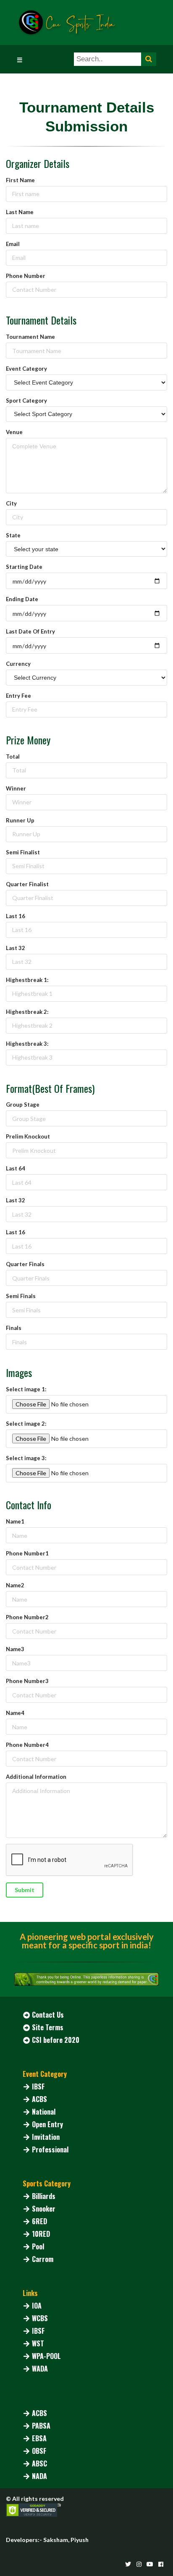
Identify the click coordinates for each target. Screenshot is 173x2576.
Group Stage (23, 1105)
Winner (16, 788)
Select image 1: (26, 1389)
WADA (40, 2369)
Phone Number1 (27, 1553)
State (13, 535)
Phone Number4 (27, 1745)
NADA (39, 2476)
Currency (18, 664)
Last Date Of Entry (30, 631)
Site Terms (48, 2027)
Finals (14, 1328)
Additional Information (36, 1777)
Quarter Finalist (27, 884)
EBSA (39, 2438)
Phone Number (26, 276)
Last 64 (16, 1168)
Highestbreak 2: (27, 1012)
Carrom (43, 2259)
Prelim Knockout (28, 1136)
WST (38, 2343)
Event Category (26, 369)
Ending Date (22, 599)
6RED (39, 2221)
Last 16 (16, 916)
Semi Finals (21, 1296)
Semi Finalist (23, 852)
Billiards (44, 2196)
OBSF (39, 2451)
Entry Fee (18, 696)
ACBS (39, 2099)
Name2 (15, 1585)
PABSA (41, 2426)
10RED (41, 2234)
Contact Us (48, 2015)
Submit (25, 1890)
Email (13, 244)
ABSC (39, 2463)
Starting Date (24, 567)
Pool (38, 2246)
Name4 (15, 1713)
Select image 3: (26, 1458)
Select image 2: (26, 1424)
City (11, 503)
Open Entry (47, 2124)
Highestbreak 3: (27, 1044)
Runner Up (20, 820)
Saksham (56, 2540)
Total (13, 757)
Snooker (44, 2209)
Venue (14, 432)
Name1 (15, 1521)
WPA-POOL (46, 2356)
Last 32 (16, 948)
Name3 (15, 1649)
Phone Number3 (27, 1681)
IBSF (38, 2086)
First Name (20, 180)
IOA (37, 2306)
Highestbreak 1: (27, 980)
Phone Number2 (27, 1617)
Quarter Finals (25, 1264)
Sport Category (26, 401)
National (44, 2112)
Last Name (20, 212)
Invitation (46, 2137)
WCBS (40, 2318)
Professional (50, 2149)
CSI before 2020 (56, 2040)
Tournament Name (30, 337)
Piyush (80, 2540)
